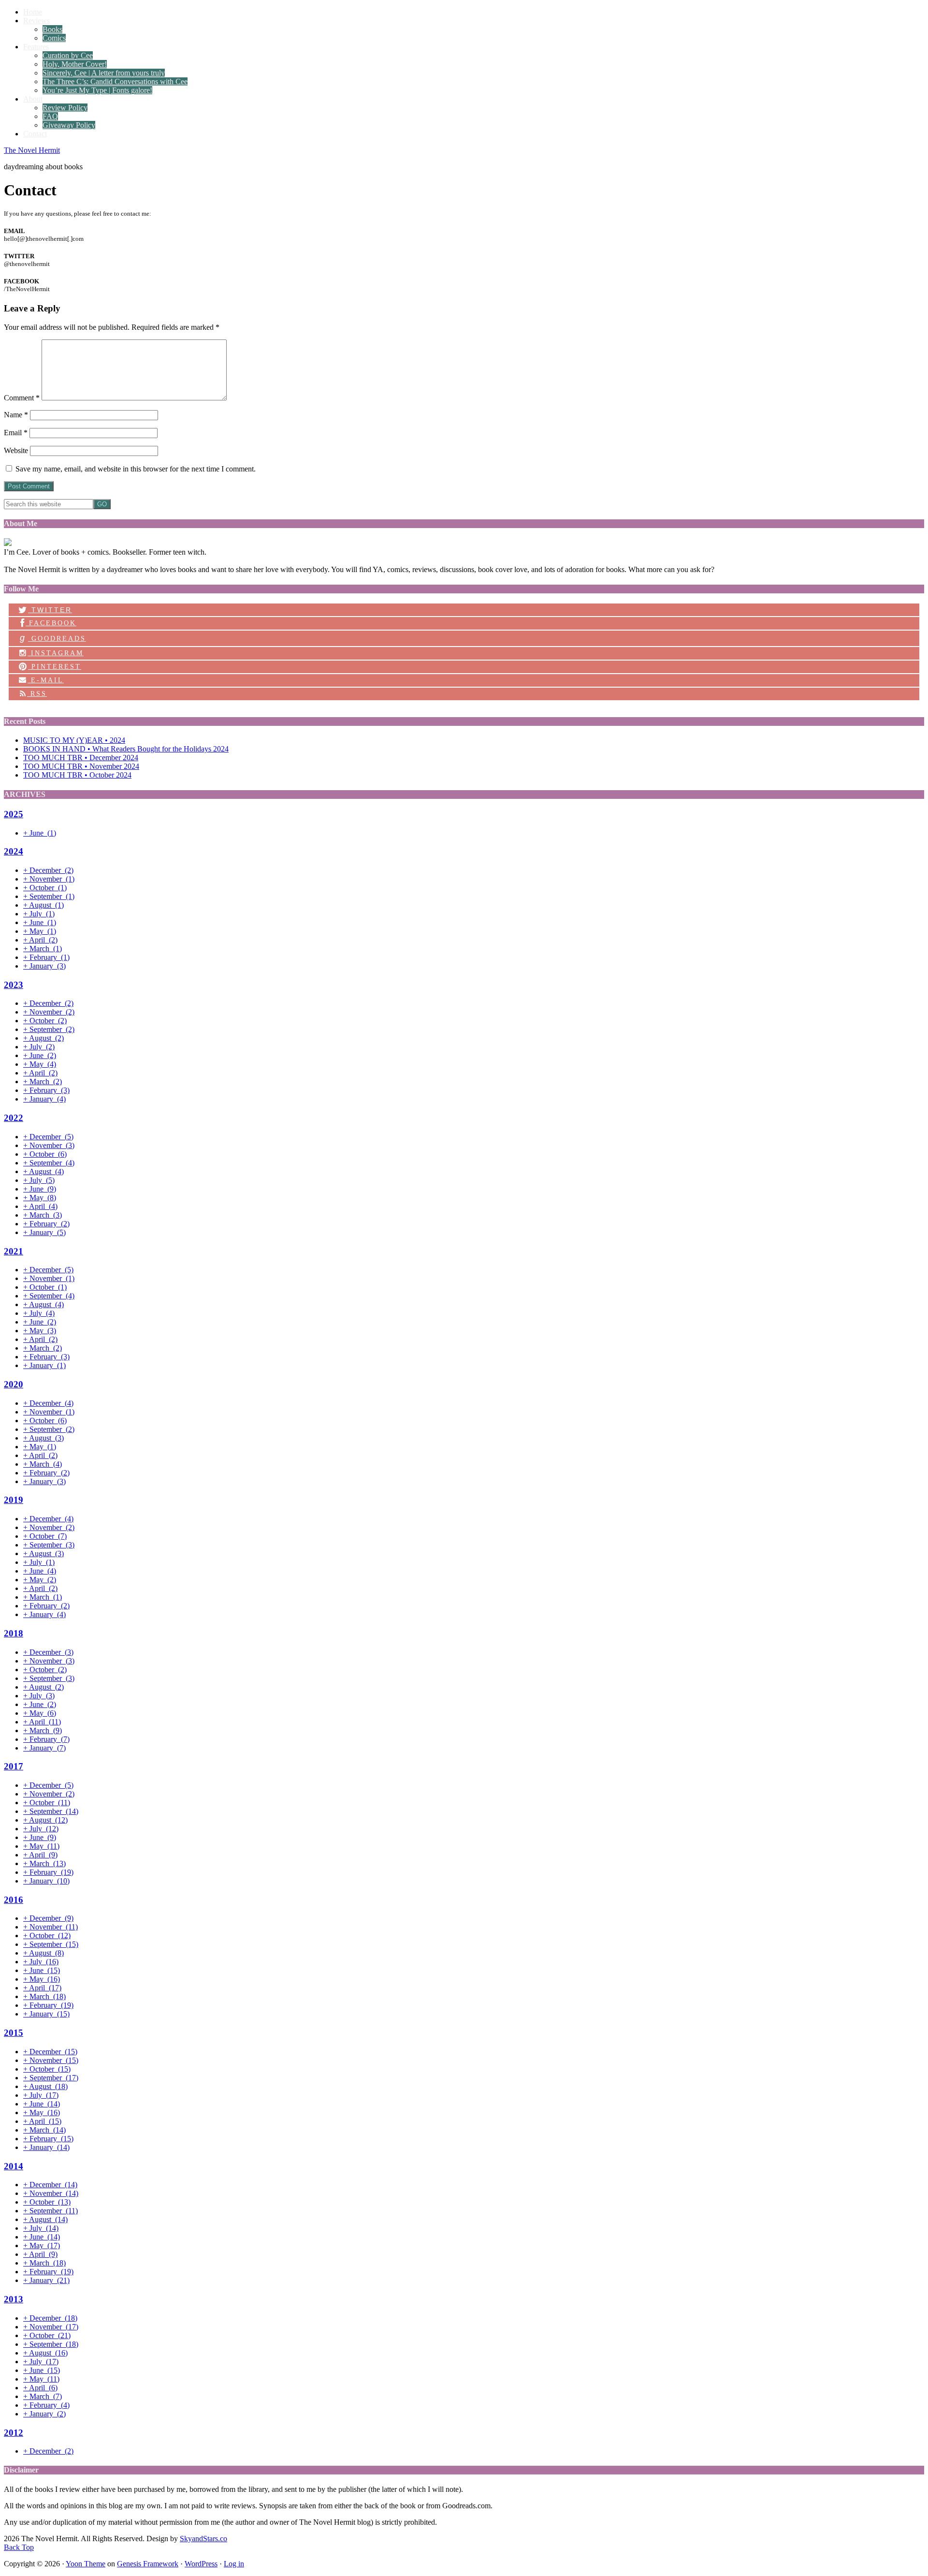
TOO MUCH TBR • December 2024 (81, 758)
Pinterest (55, 667)
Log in (234, 2564)
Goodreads (53, 638)
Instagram (56, 653)
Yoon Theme (86, 2564)
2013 (14, 2299)
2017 (14, 1766)
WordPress (201, 2564)
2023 (14, 985)
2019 (14, 1500)
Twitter (50, 610)
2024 (14, 851)
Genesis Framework (148, 2564)
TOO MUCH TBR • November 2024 (81, 766)
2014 (14, 2166)
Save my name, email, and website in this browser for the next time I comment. (136, 469)
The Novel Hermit (32, 150)
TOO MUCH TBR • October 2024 (77, 775)
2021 (14, 1251)
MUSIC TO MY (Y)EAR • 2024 (74, 740)
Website (16, 450)
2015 (14, 2033)
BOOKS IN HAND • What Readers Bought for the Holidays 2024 (126, 749)
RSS (37, 694)
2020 (14, 1384)
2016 (14, 1900)
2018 (14, 1633)
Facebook (51, 623)
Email (16, 433)
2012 (14, 2433)
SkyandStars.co (203, 2539)
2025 (14, 814)
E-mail (46, 680)
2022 (14, 1118)
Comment (22, 398)
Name (16, 415)
